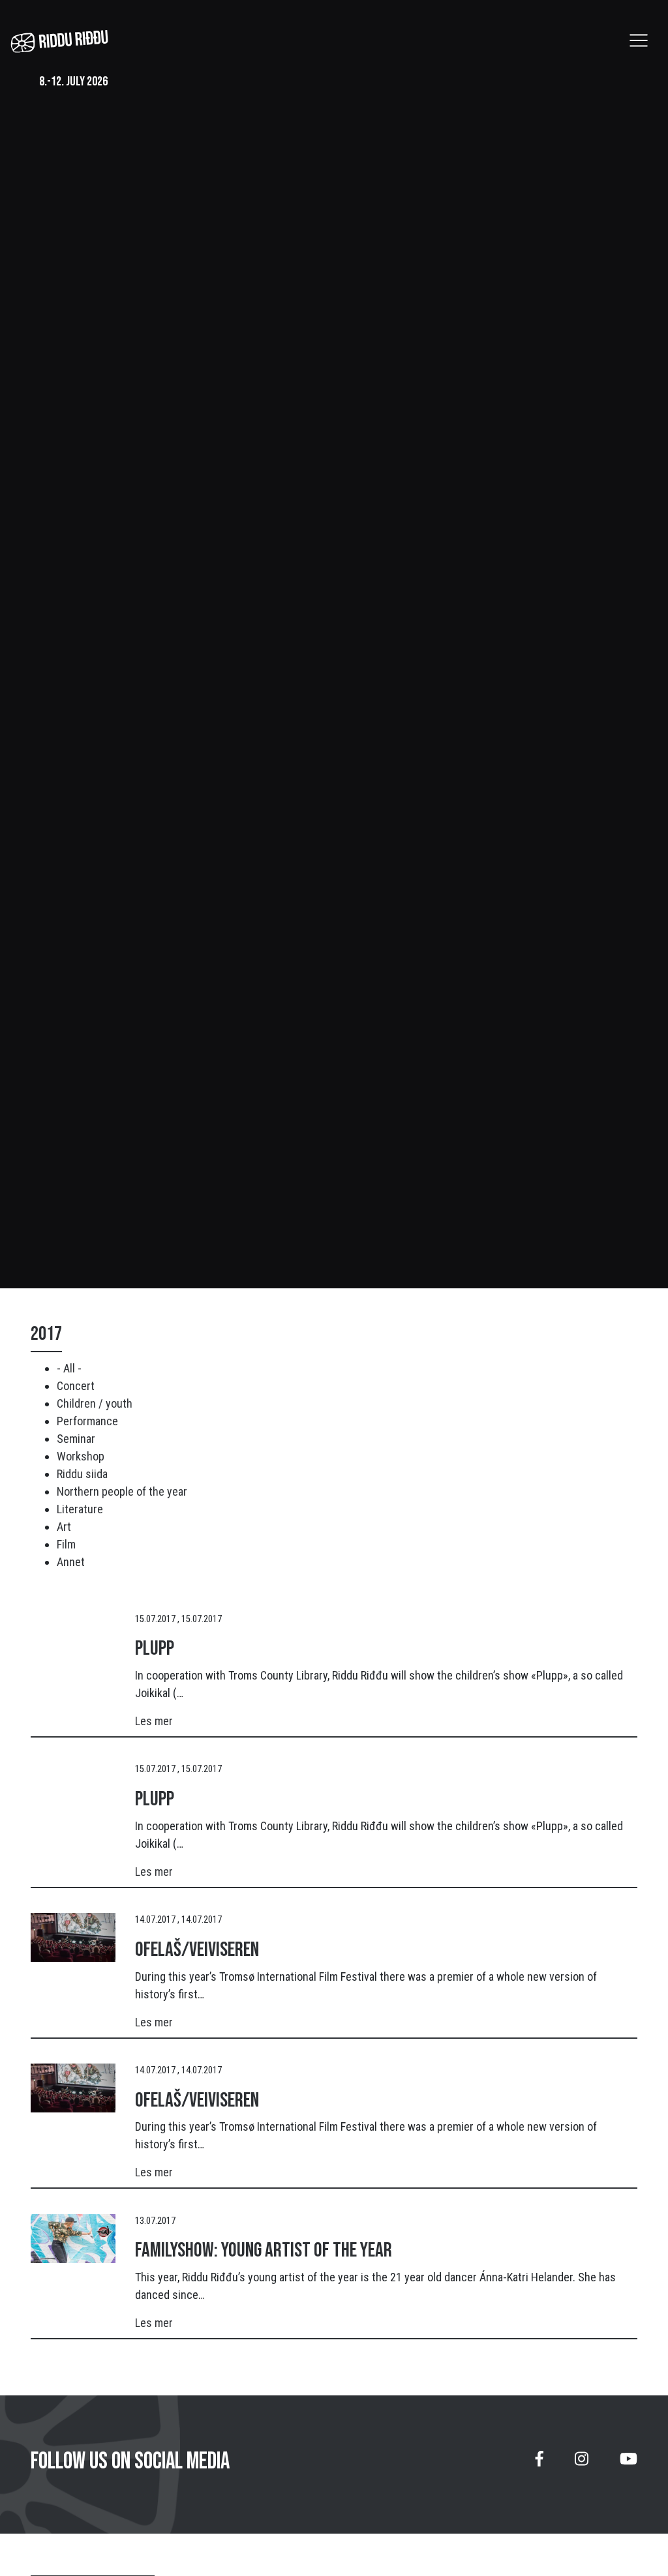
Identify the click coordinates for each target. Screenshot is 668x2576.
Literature (80, 1509)
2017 (46, 1334)
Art (64, 1527)
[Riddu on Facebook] (539, 2464)
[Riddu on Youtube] (629, 2464)
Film (66, 1544)
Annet (71, 1562)
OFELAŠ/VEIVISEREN (197, 1950)
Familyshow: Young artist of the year (264, 2250)
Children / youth (95, 1403)
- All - (69, 1368)
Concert (76, 1386)
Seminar (76, 1439)
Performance (87, 1421)
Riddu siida (82, 1474)
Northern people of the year (122, 1491)
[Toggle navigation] (639, 40)
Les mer (154, 1721)
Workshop (81, 1456)
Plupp (155, 1649)
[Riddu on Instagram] (582, 2464)
